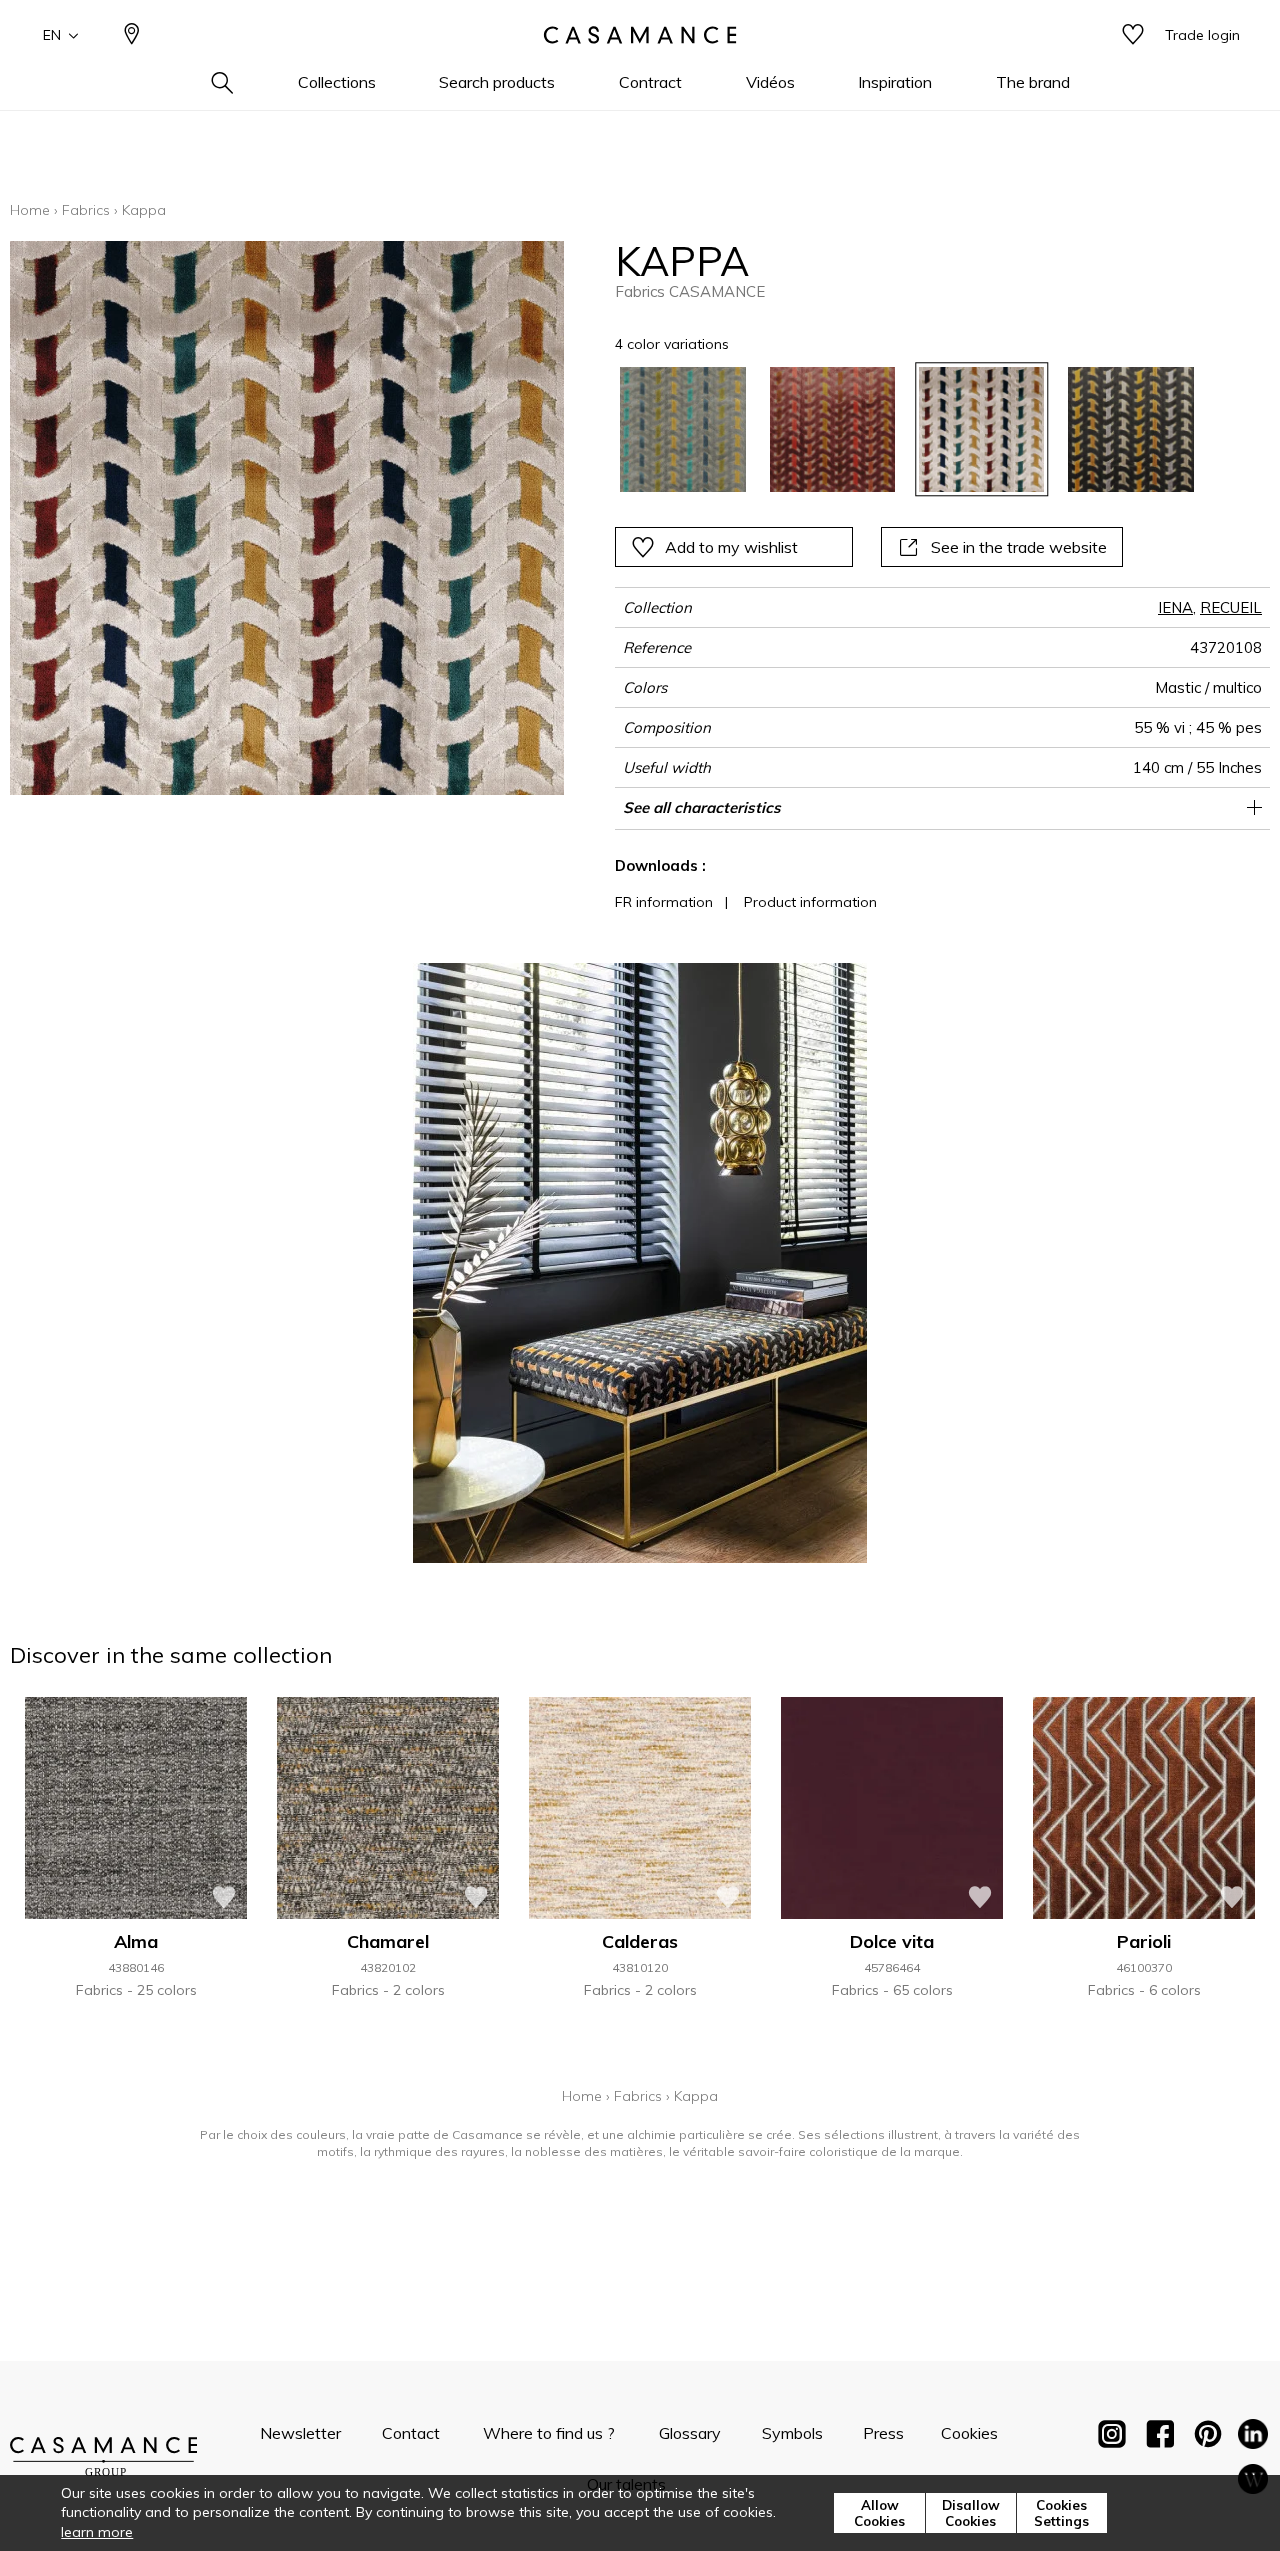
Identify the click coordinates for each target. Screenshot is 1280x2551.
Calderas (640, 1941)
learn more (97, 2532)
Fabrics (86, 210)
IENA (1175, 607)
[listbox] (894, 429)
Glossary (690, 2433)
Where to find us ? (549, 2433)
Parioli (1144, 1941)
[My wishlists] (1133, 35)
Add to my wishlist (731, 547)
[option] (682, 429)
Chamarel (388, 1941)
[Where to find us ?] (132, 35)
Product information (810, 902)
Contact (411, 2433)
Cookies (969, 2433)
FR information (664, 902)
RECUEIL (1231, 607)
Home (30, 210)
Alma (136, 1941)
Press (883, 2433)
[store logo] (640, 35)
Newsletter (300, 2433)
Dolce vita (892, 1941)
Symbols (792, 2433)
